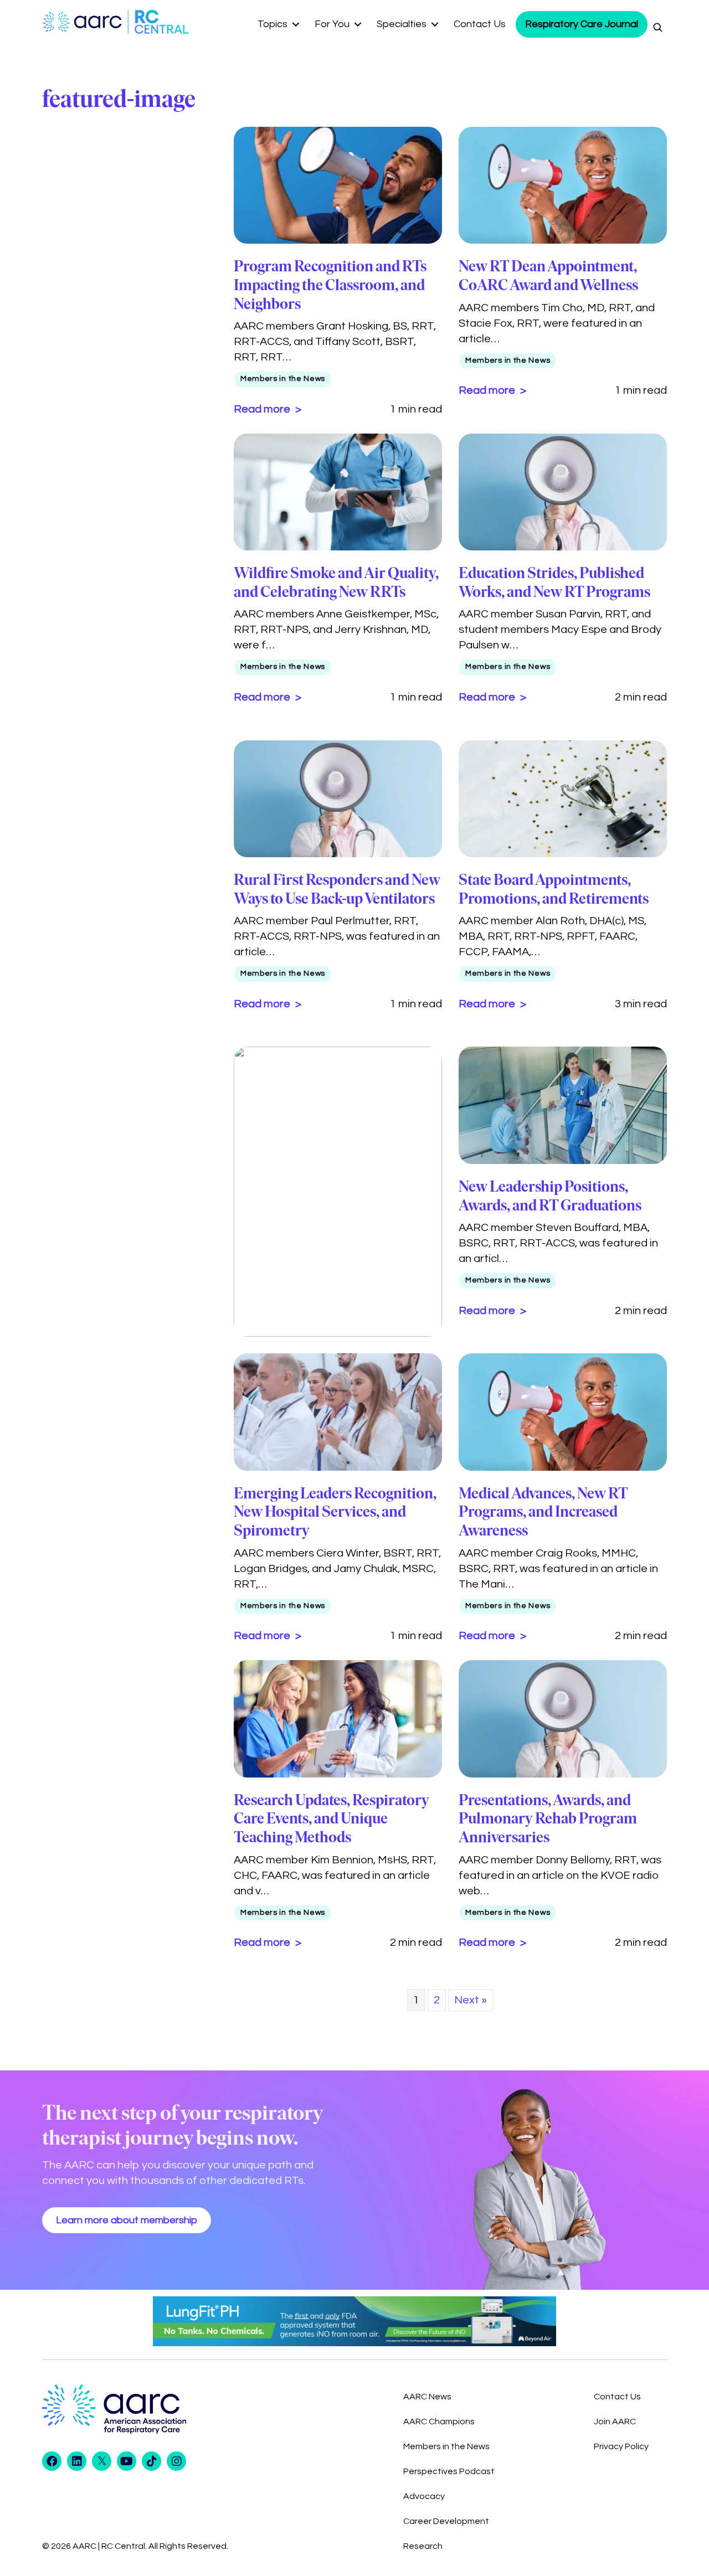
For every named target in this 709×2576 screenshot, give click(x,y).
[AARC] (85, 22)
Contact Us (480, 24)
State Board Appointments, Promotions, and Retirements (554, 889)
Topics (273, 24)
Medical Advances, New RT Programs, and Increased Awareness (543, 1511)
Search (657, 27)
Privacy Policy (621, 2446)
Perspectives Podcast (449, 2471)
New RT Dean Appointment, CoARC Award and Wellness (548, 275)
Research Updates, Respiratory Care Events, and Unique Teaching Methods (332, 1818)
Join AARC (615, 2422)
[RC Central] (160, 22)
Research (423, 2546)
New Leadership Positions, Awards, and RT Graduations (550, 1196)
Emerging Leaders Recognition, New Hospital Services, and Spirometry (335, 1511)
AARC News (427, 2397)
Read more (263, 409)
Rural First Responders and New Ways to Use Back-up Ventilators (337, 889)
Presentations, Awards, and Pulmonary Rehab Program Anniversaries (548, 1818)
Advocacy (424, 2496)
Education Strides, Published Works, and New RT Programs (554, 582)
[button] (296, 24)
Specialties (402, 24)
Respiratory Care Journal (582, 24)
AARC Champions (439, 2422)
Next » (471, 2000)
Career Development (446, 2521)
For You (332, 24)
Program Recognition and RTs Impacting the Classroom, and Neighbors (330, 284)
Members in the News (283, 379)
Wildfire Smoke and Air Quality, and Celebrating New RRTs (336, 582)
